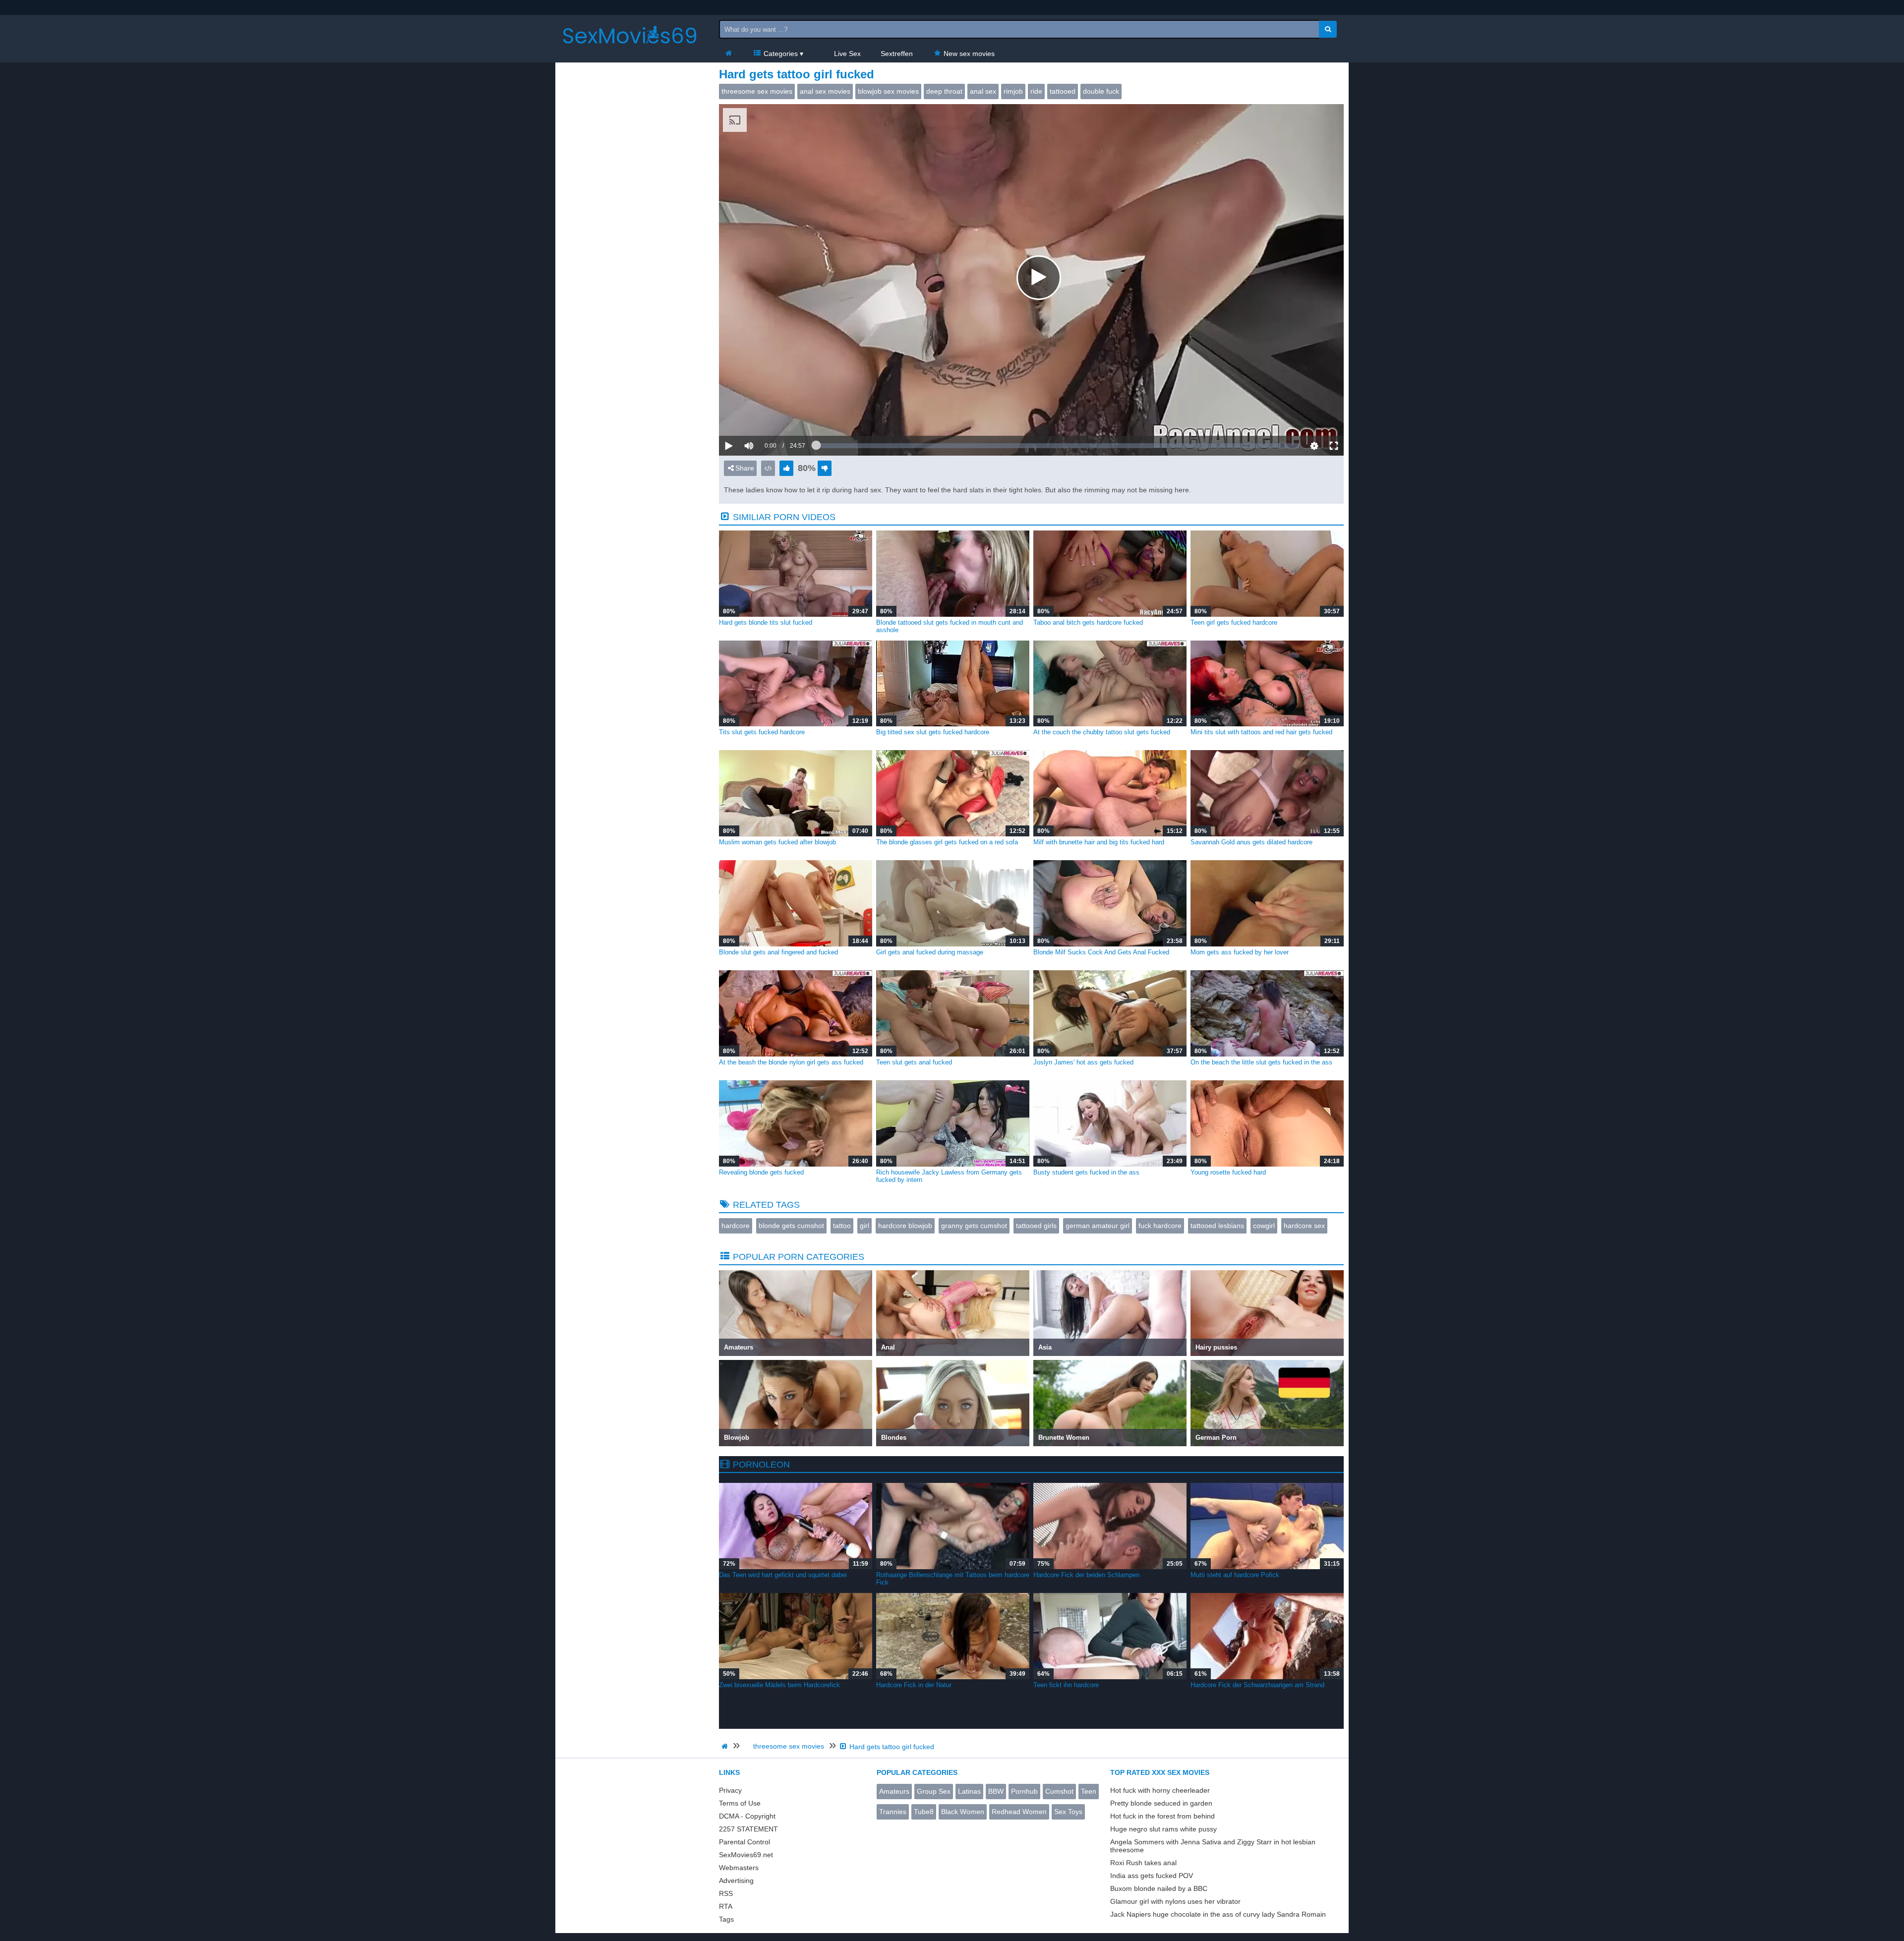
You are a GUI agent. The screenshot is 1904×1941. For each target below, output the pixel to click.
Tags (726, 1919)
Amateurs (894, 1791)
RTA (726, 1906)
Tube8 (924, 1812)
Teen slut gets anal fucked (914, 1062)
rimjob (1013, 91)
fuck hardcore (1160, 1226)
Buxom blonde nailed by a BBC (1159, 1888)
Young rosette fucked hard (1228, 1172)
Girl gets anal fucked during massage (930, 952)
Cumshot (1059, 1791)
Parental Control (744, 1842)
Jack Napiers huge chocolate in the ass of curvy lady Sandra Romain (1218, 1914)
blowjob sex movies (888, 91)
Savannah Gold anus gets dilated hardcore (1251, 842)
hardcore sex (1304, 1226)
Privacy (730, 1790)
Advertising (736, 1881)
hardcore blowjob (905, 1226)
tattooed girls (1036, 1226)
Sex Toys (1068, 1812)
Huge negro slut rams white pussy (1163, 1829)
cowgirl (1264, 1226)
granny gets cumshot (974, 1226)
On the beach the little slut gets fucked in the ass (1261, 1062)
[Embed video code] (768, 468)
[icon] (728, 54)
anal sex (983, 91)
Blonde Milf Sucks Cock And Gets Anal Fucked (1101, 952)
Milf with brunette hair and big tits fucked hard (1099, 842)
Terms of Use (740, 1803)
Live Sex (846, 54)
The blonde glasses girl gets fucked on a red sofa (947, 842)
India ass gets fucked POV (1152, 1876)
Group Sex (934, 1791)
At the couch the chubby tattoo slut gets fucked (1102, 732)
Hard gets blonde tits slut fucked (766, 622)
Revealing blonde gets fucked (761, 1172)
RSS (726, 1893)
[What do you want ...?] (1328, 29)
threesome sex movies (757, 91)
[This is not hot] (825, 468)
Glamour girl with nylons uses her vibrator (1175, 1901)
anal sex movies (825, 91)
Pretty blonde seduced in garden (1161, 1803)
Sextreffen (897, 54)
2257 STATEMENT (748, 1829)
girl (864, 1226)
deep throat (944, 91)
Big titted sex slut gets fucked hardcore (933, 732)
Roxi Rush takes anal (1143, 1863)
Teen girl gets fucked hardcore (1234, 622)
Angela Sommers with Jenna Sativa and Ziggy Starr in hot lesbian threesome (1213, 1846)
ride (1036, 91)
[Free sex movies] (630, 52)
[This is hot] (786, 468)
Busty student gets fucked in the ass (1086, 1172)
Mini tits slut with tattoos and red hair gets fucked (1261, 732)
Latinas (969, 1791)
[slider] (766, 415)
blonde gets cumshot (791, 1226)
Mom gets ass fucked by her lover (1240, 952)
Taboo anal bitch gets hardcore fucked (1088, 622)
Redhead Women (1019, 1812)
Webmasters (739, 1868)
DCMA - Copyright (747, 1816)
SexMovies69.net (746, 1855)
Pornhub (1024, 1791)
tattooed (1063, 91)
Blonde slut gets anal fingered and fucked (778, 952)
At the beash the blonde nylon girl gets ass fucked (791, 1062)
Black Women (963, 1812)
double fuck (1101, 91)
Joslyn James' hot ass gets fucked (1083, 1062)
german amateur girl (1098, 1226)
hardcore (736, 1226)
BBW (996, 1791)
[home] (726, 1746)
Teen (1089, 1791)
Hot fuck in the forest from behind (1162, 1816)
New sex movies (968, 54)
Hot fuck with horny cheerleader (1160, 1790)
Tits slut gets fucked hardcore (762, 732)
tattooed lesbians (1217, 1226)
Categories (780, 54)
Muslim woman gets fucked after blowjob (777, 842)
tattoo (842, 1226)
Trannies (893, 1812)
